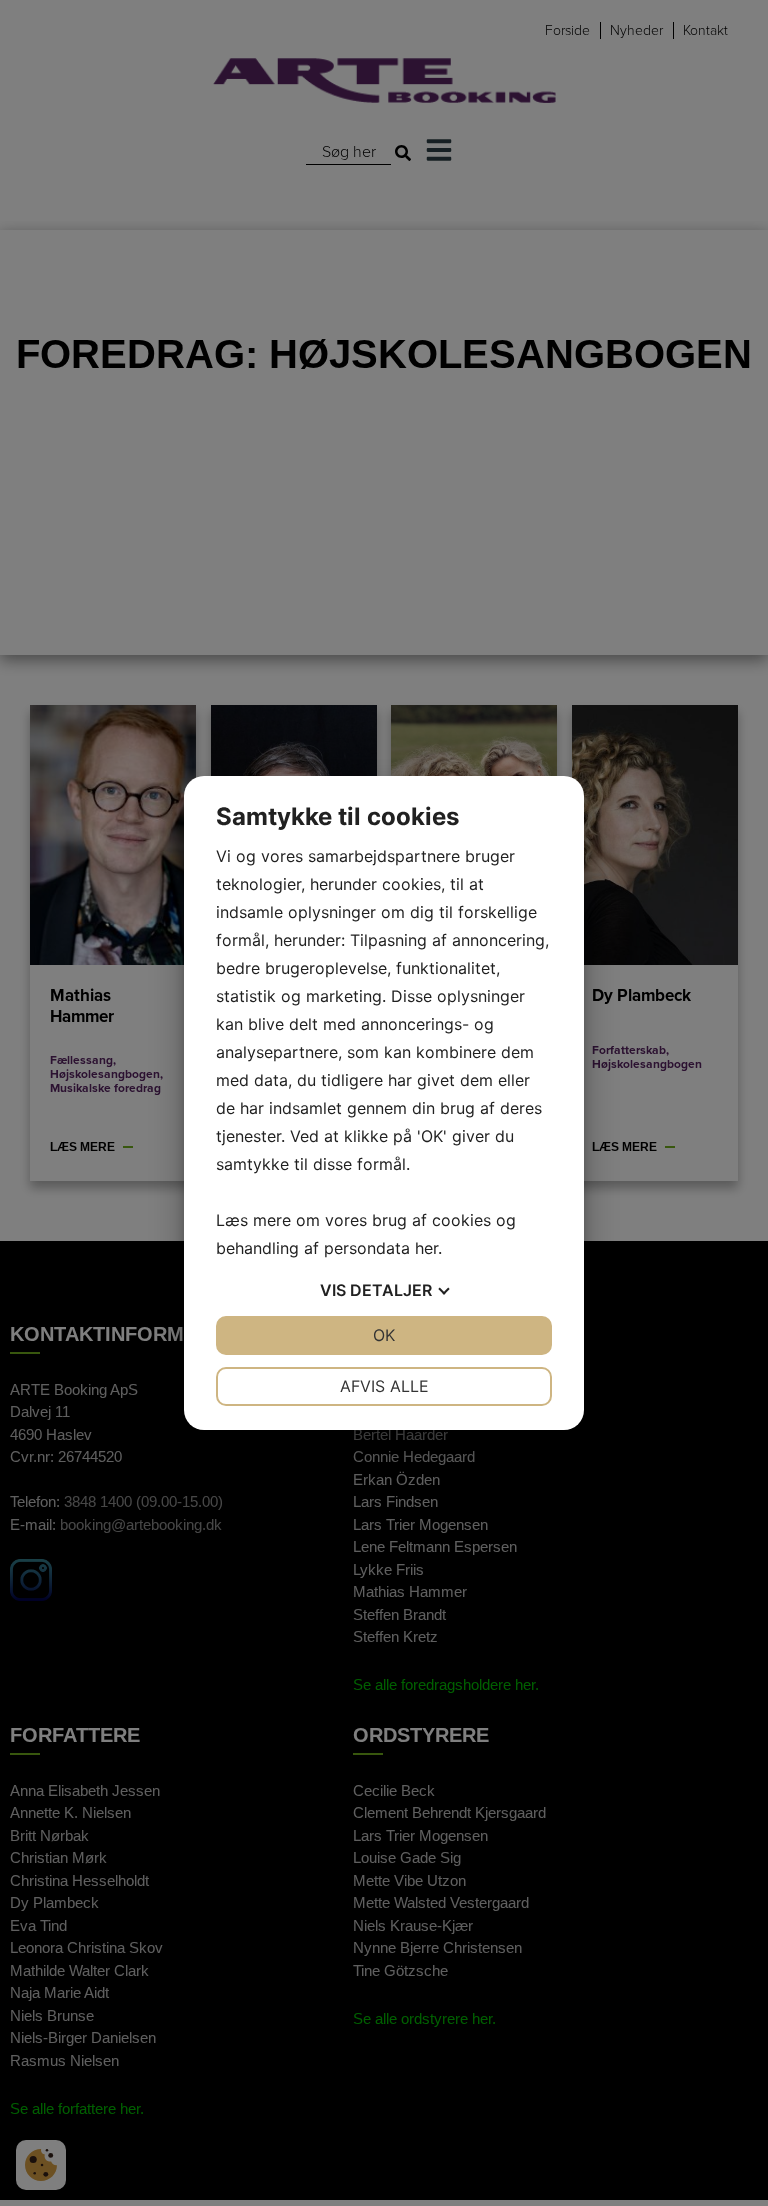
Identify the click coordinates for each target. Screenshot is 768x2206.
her (426, 1248)
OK (384, 1335)
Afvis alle (384, 1386)
